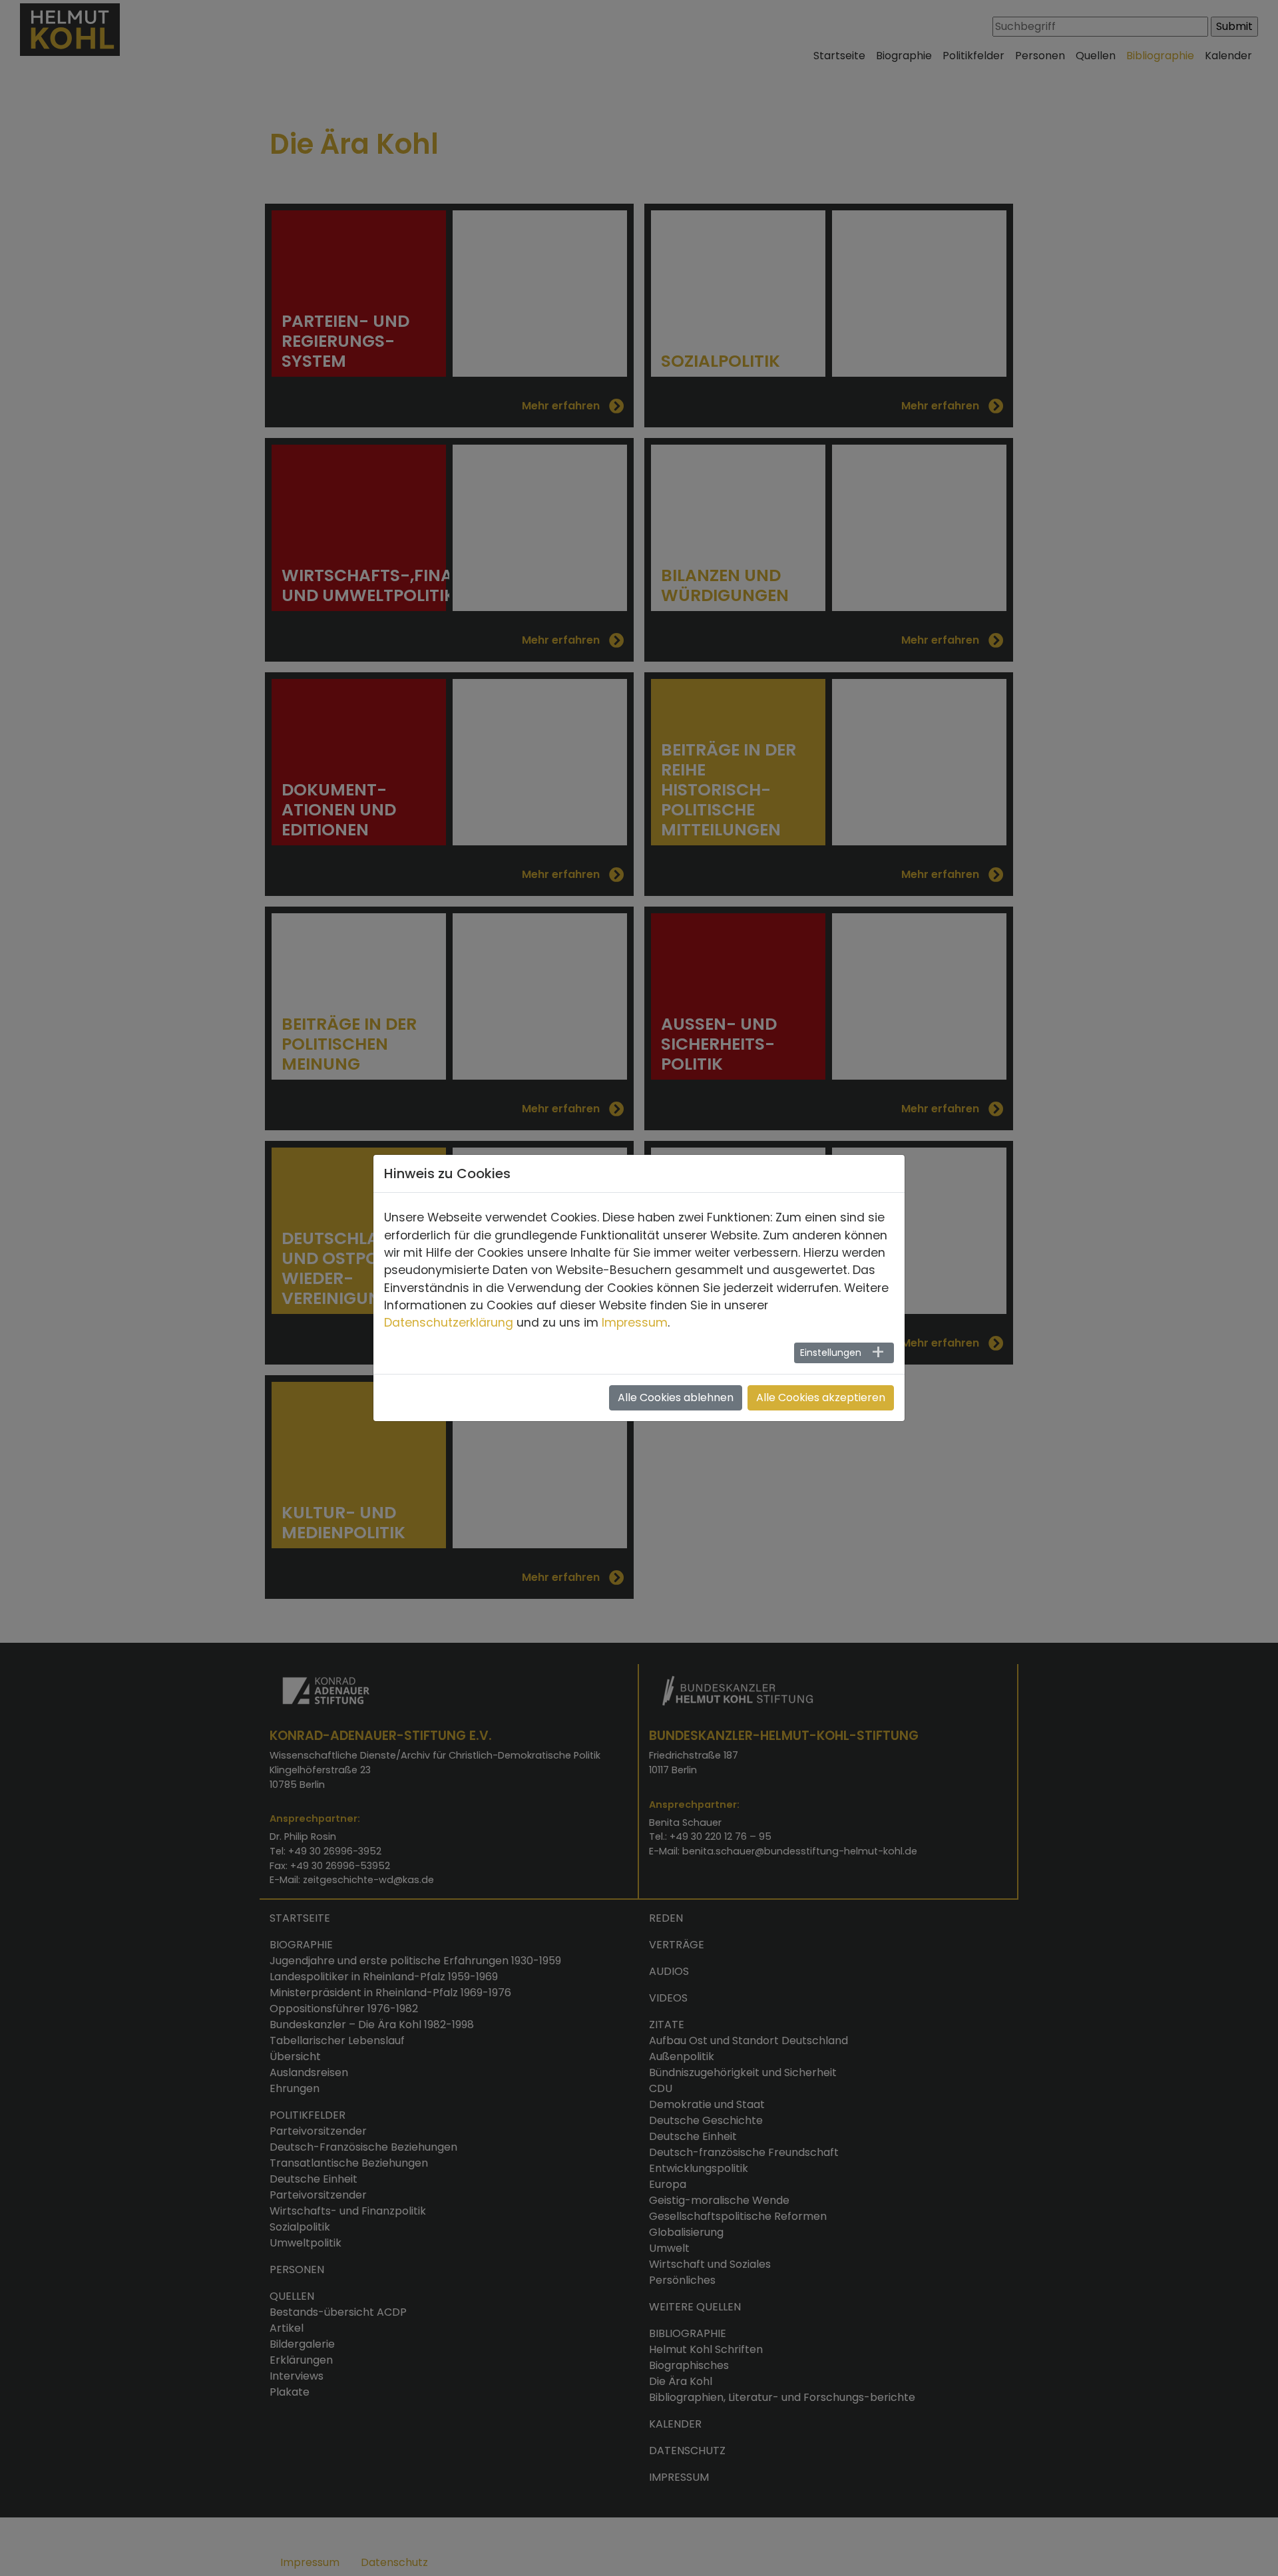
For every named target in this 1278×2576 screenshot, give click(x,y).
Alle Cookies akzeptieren (821, 1397)
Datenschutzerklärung (449, 1323)
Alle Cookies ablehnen (676, 1397)
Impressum (635, 1323)
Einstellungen (831, 1353)
